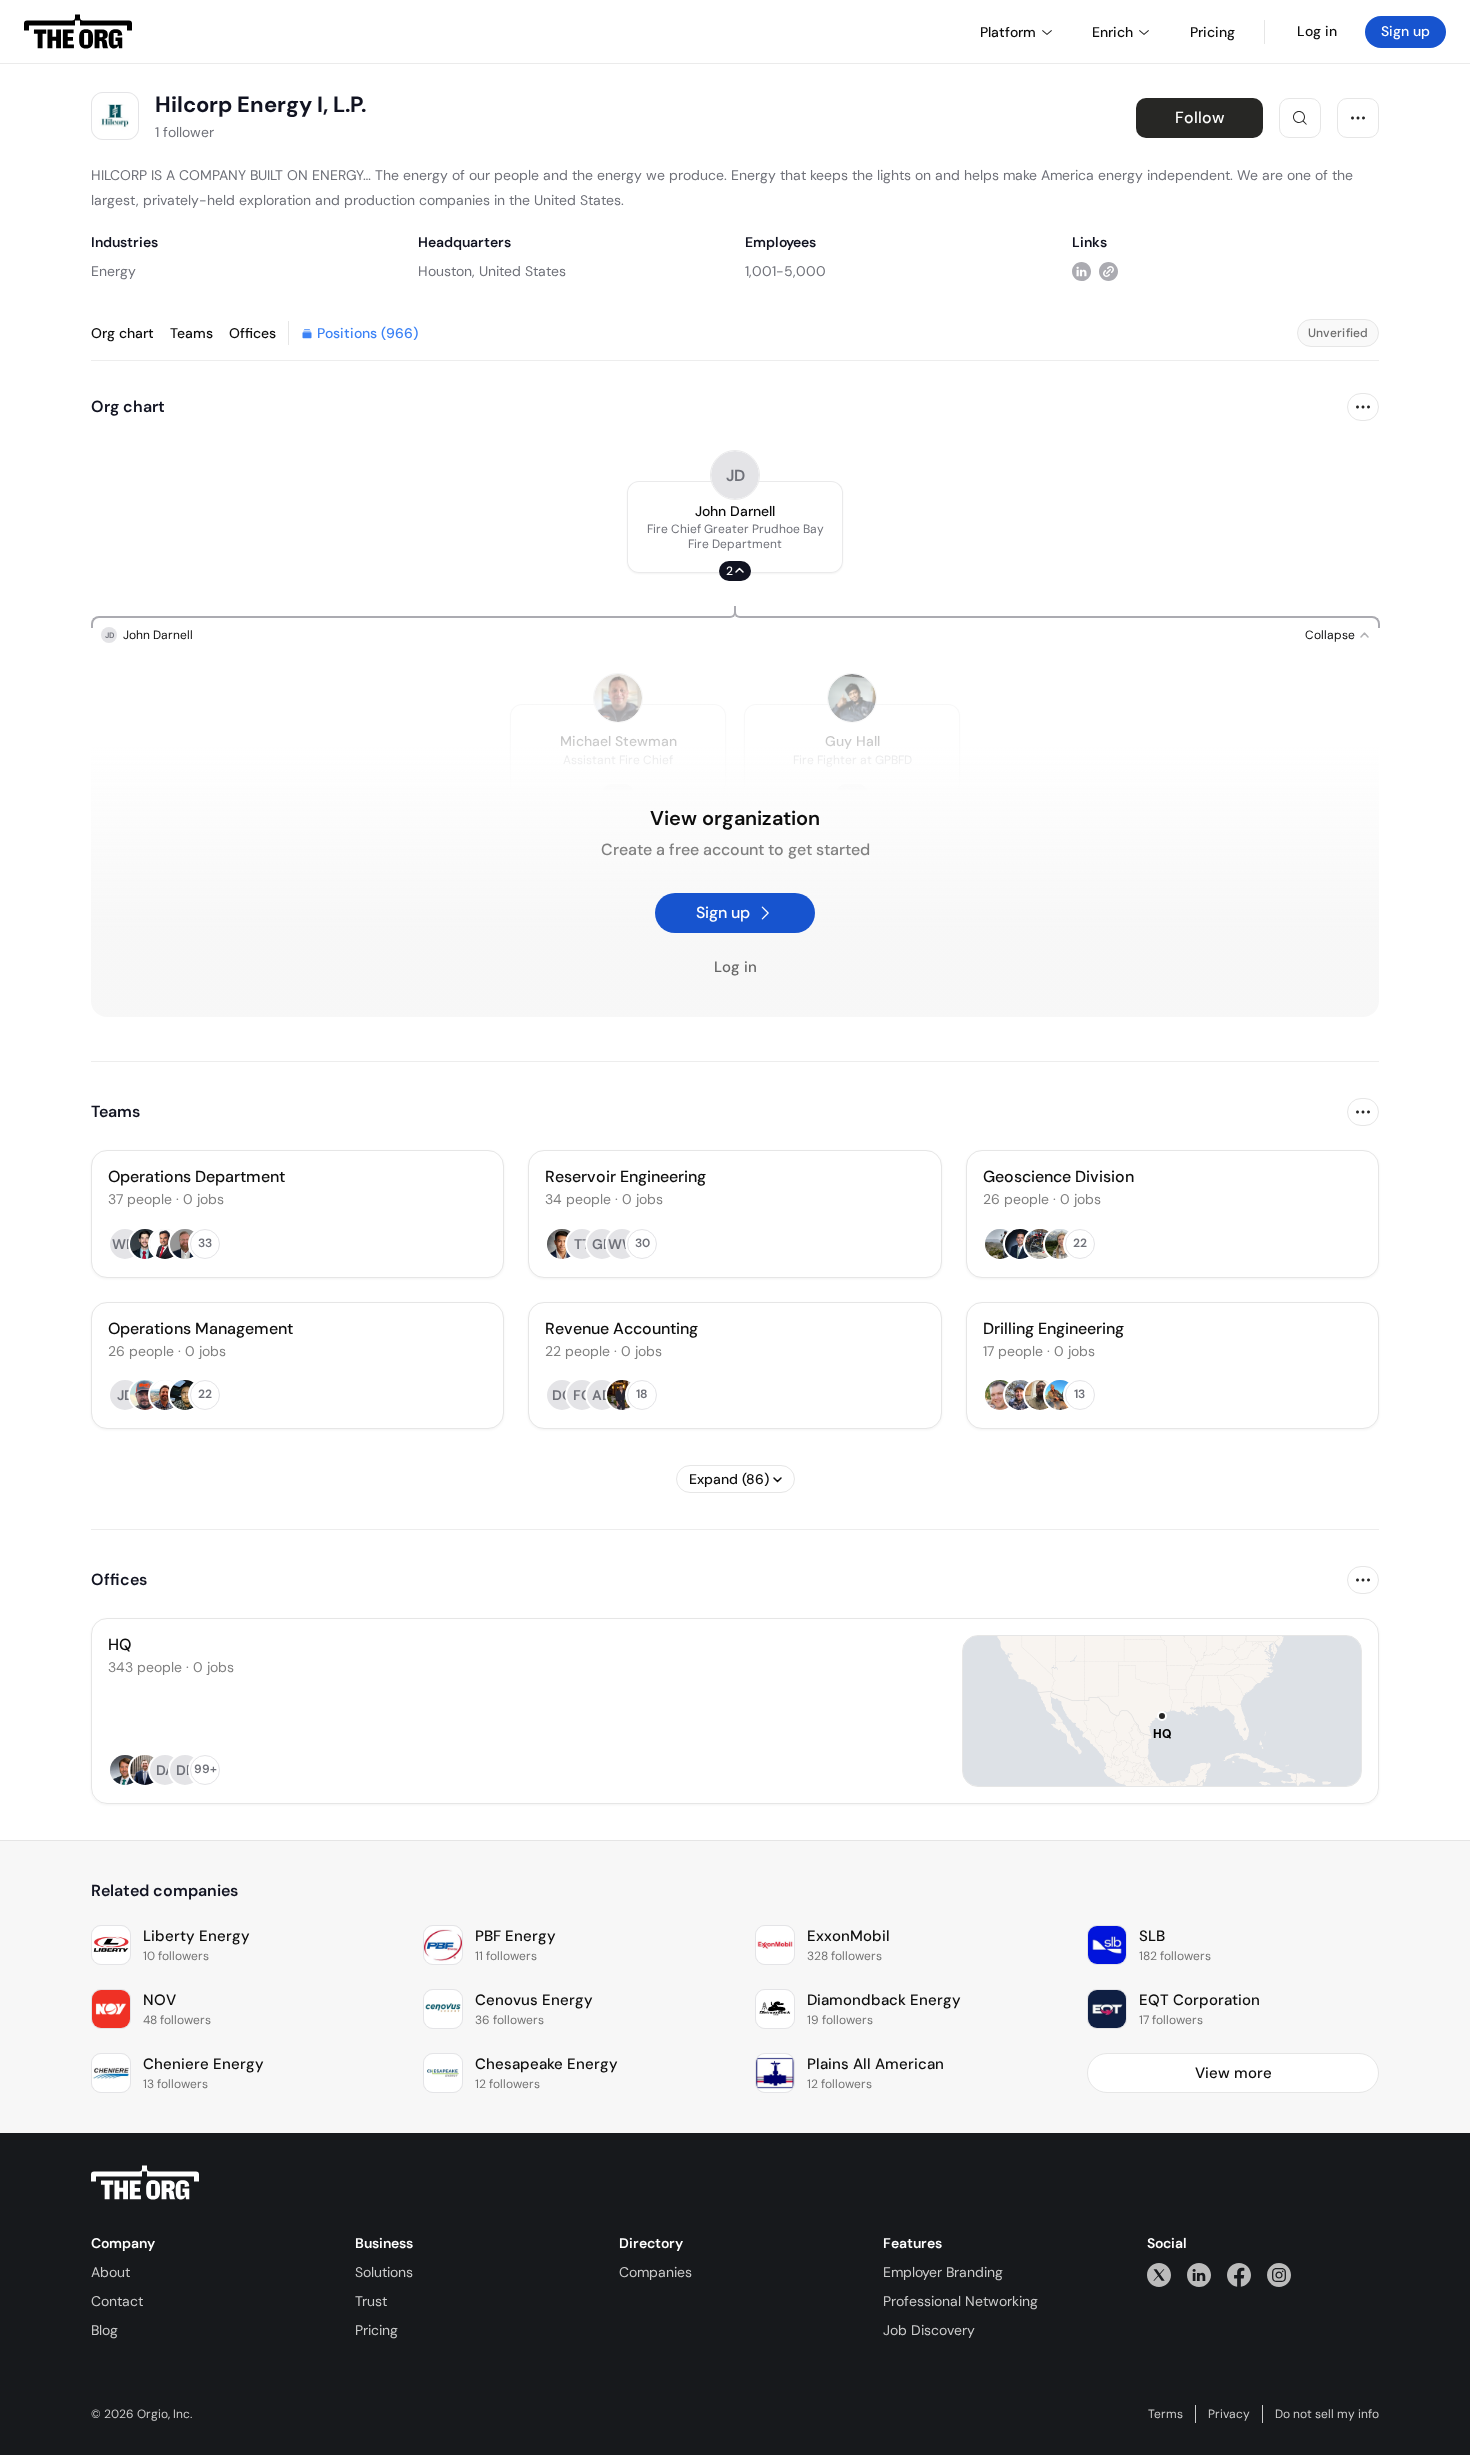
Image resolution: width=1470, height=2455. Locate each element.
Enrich (1112, 32)
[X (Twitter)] (1159, 2274)
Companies (655, 2272)
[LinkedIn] (1199, 2274)
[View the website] (1108, 270)
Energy (113, 271)
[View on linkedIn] (1081, 270)
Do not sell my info (1327, 2414)
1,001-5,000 (785, 271)
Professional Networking (960, 2301)
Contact (117, 2301)
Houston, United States (492, 271)
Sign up (1405, 31)
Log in (1317, 31)
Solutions (384, 2272)
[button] (735, 527)
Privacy (1229, 2414)
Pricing (376, 2330)
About (110, 2272)
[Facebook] (1239, 2274)
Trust (371, 2301)
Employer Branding (943, 2272)
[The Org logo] (145, 2183)
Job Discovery (929, 2330)
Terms (1165, 2414)
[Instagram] (1279, 2274)
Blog (104, 2330)
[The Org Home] (78, 32)
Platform (1008, 32)
